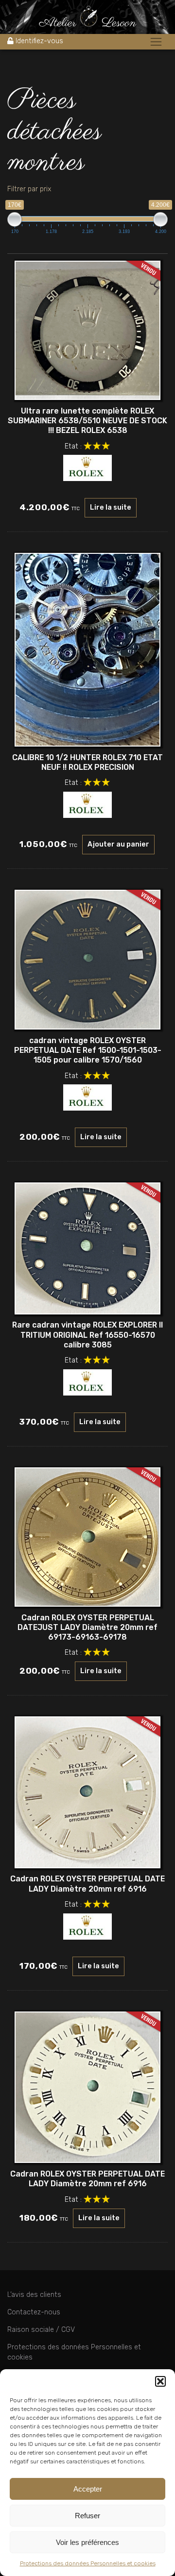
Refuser (87, 2516)
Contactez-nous (34, 2312)
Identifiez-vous (39, 41)
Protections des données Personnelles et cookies (88, 2563)
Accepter (88, 2489)
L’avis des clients (34, 2295)
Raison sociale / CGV (41, 2330)
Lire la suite (111, 507)
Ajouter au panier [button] (118, 844)
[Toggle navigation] (156, 42)
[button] (160, 2381)
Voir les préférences (87, 2542)
